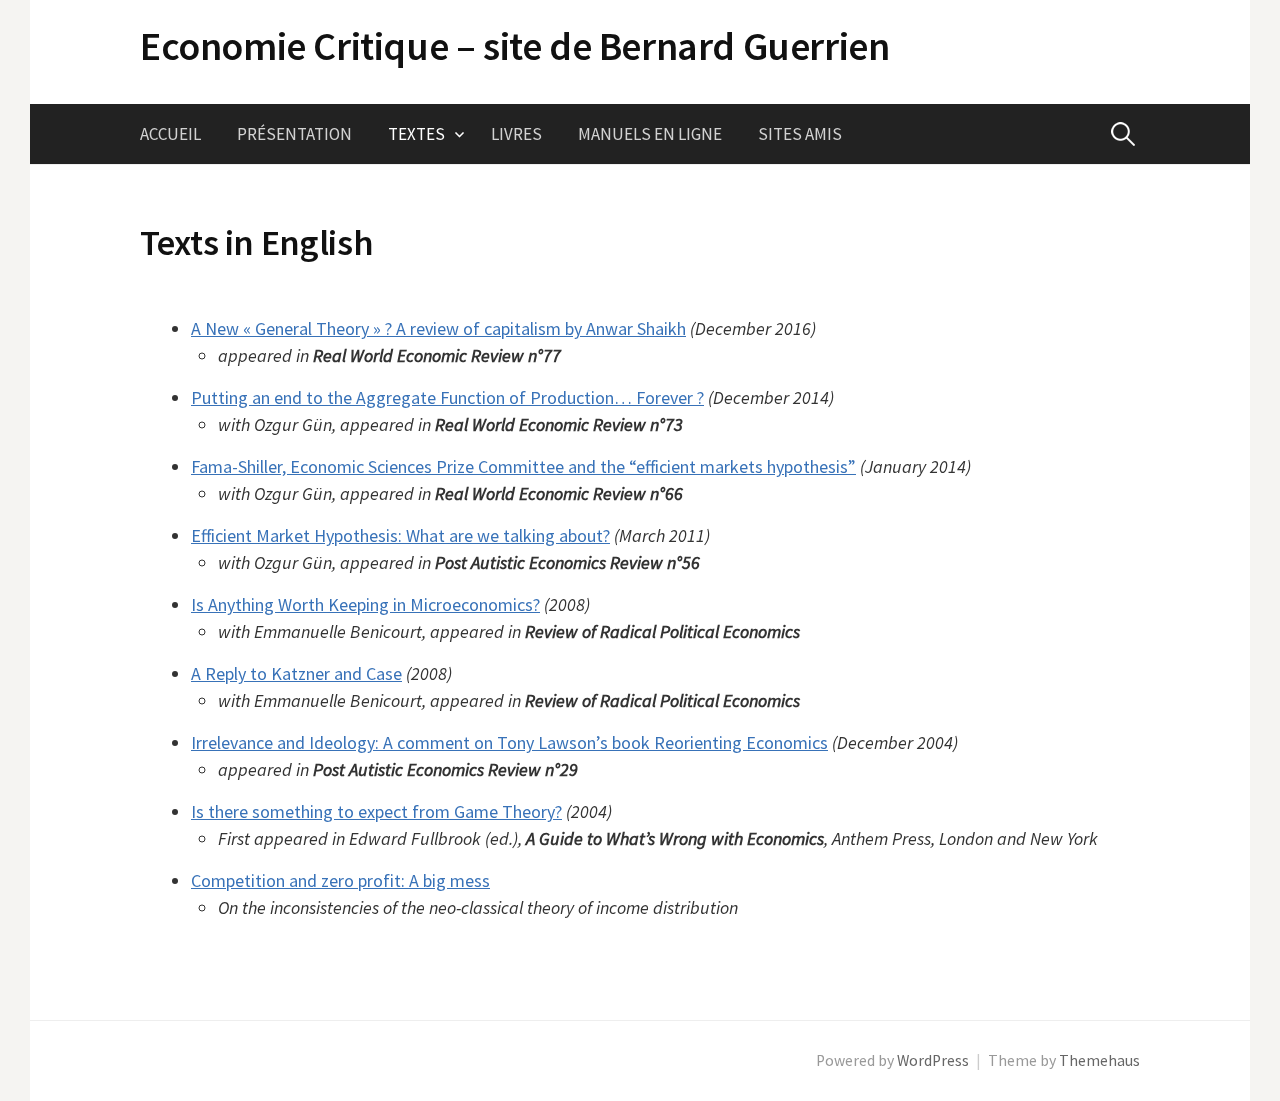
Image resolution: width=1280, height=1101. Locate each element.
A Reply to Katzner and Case (296, 673)
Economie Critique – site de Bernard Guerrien (514, 46)
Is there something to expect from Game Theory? (376, 811)
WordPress (933, 1060)
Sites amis (800, 134)
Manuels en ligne (650, 134)
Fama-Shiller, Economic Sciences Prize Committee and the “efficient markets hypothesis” (523, 466)
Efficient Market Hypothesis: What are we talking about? (400, 535)
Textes (416, 134)
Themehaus (1099, 1060)
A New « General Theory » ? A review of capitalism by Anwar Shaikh (438, 328)
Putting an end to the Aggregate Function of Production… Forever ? (447, 397)
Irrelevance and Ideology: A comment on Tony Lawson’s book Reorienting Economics (509, 742)
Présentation (294, 134)
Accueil (170, 134)
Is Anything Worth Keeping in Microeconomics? (365, 604)
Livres (516, 134)
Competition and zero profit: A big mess (340, 880)
